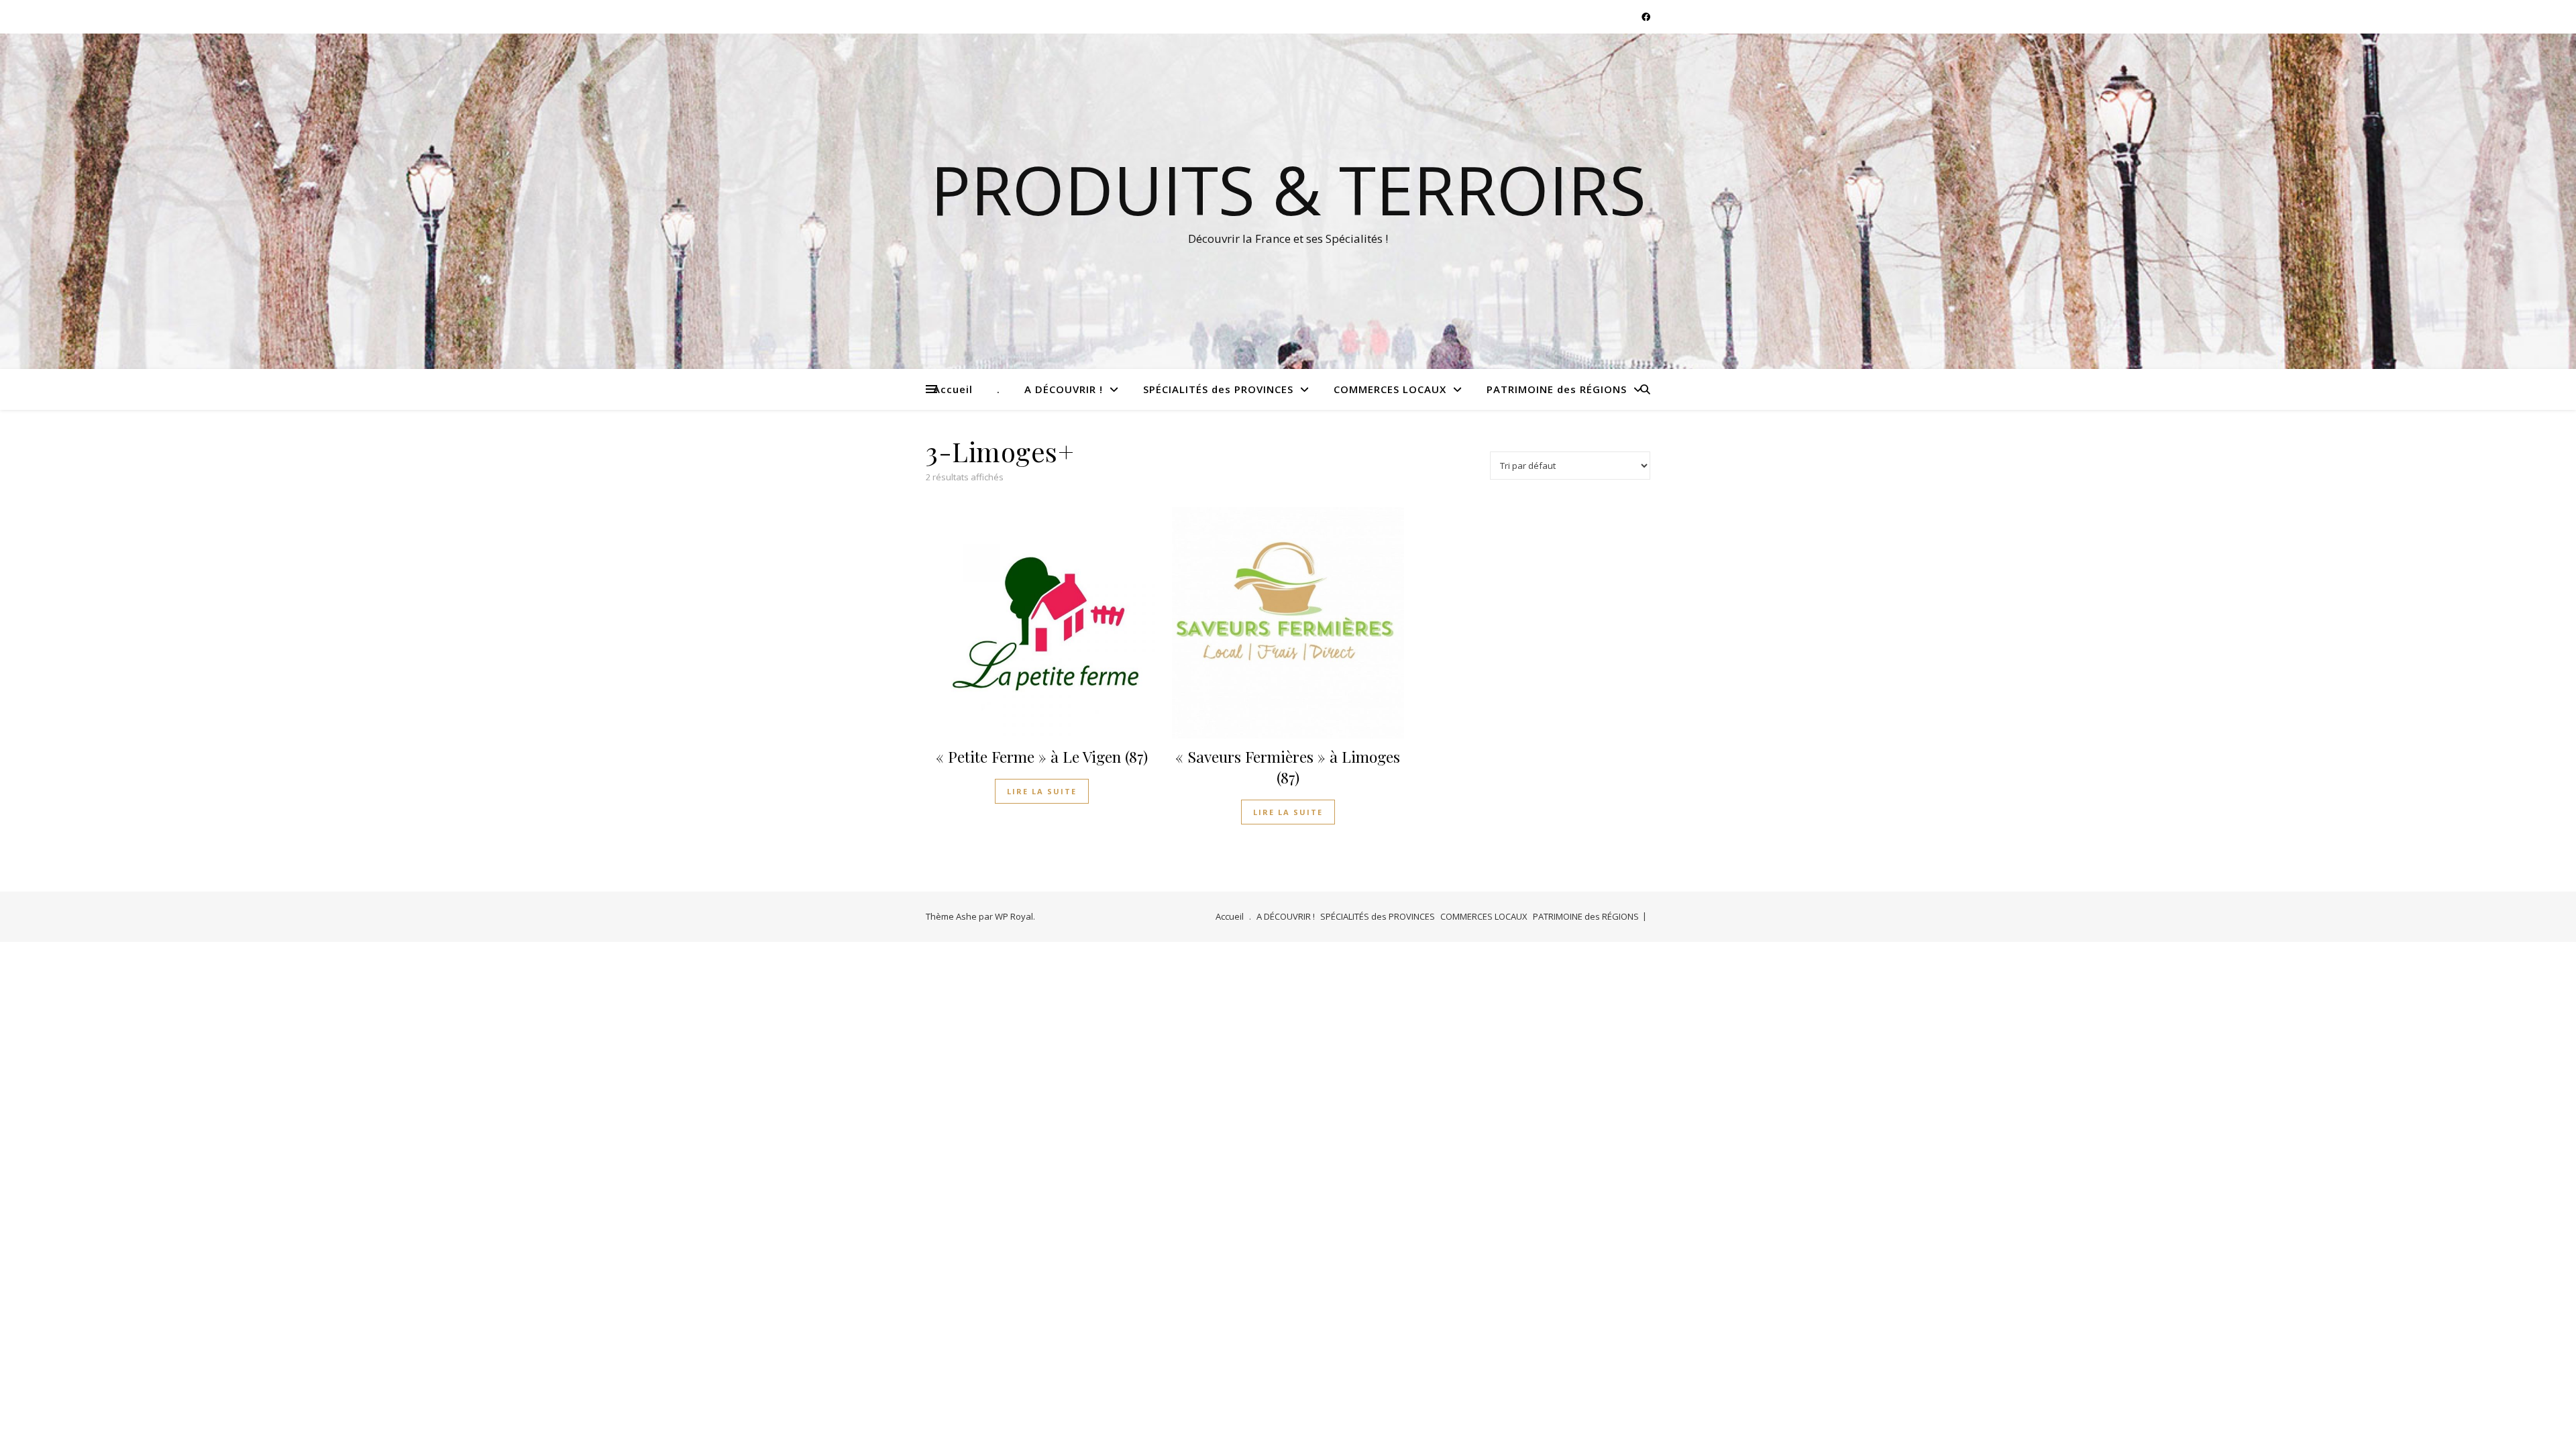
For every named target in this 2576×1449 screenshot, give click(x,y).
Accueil (953, 389)
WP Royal (1014, 916)
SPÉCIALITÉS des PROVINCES (1218, 389)
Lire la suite (1042, 791)
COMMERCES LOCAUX (1390, 389)
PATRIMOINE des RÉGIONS (1557, 389)
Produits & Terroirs (1288, 189)
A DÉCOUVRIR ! (1064, 389)
